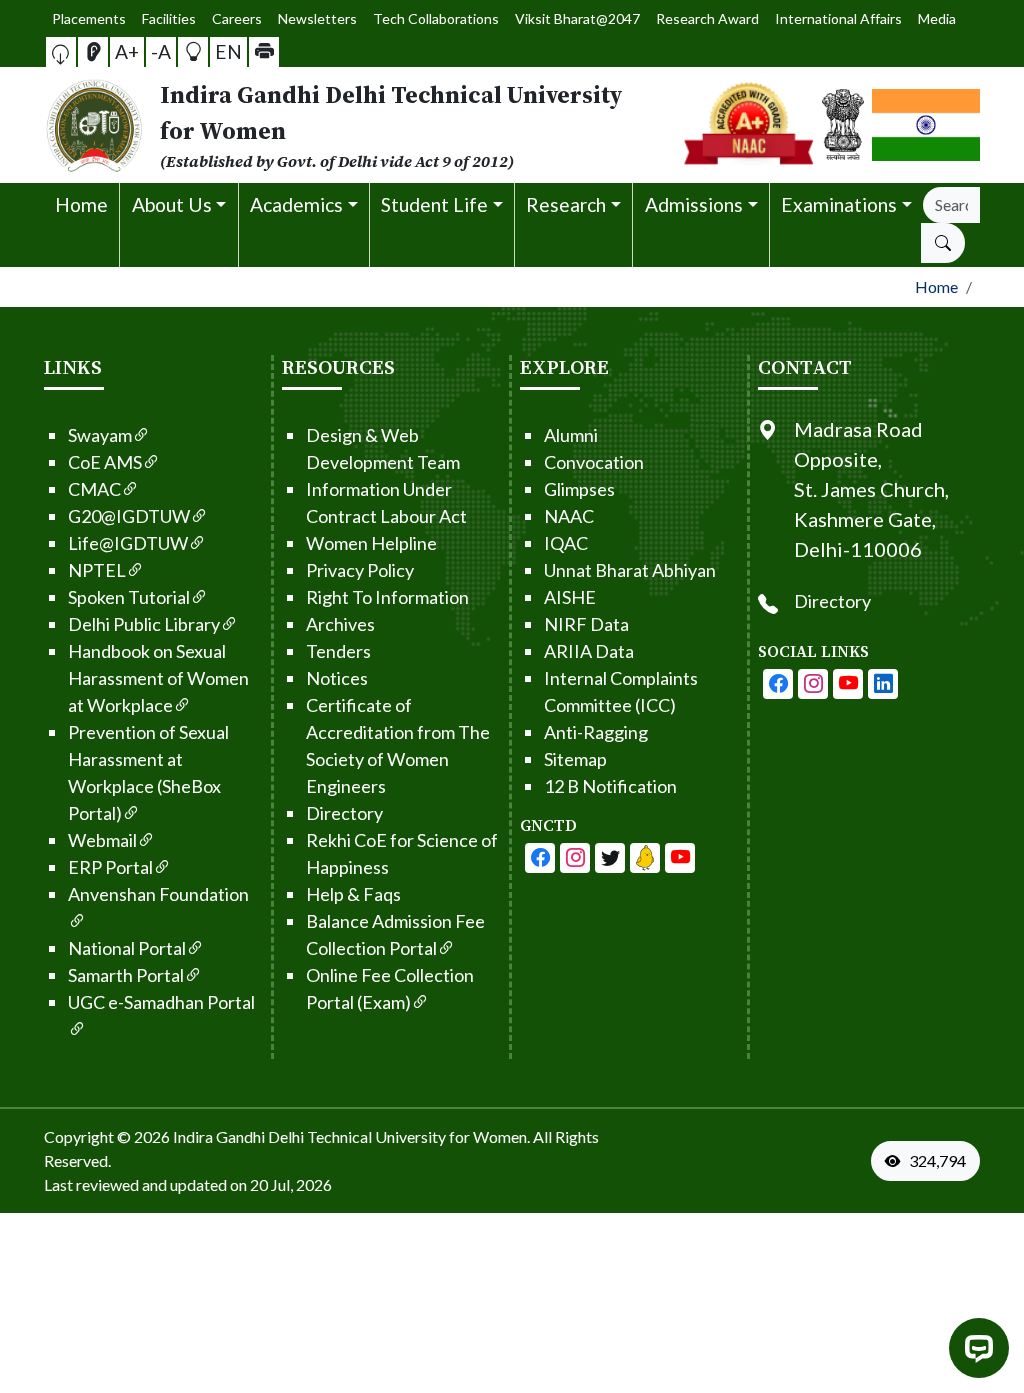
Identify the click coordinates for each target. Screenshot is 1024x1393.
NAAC (569, 516)
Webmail (102, 840)
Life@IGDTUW (128, 543)
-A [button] (161, 51)
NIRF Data (586, 624)
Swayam (100, 435)
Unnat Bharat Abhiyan (630, 570)
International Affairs (838, 18)
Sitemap (575, 759)
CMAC (94, 489)
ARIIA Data (589, 651)
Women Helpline (371, 543)
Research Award (707, 18)
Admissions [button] (694, 204)
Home (81, 204)
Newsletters (317, 18)
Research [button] (566, 204)
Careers (237, 18)
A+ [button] (127, 51)
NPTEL (97, 570)
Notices (337, 678)
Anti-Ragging (596, 732)
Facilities (169, 18)
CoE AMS (105, 462)
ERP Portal (110, 867)
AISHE (570, 597)
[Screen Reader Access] (93, 52)
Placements (89, 18)
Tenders (338, 651)
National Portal (127, 948)
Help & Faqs (353, 894)
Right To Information (387, 597)
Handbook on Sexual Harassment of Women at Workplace (158, 678)
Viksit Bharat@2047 (577, 18)
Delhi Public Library (144, 624)
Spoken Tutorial (129, 597)
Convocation (594, 462)
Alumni (571, 435)
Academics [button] (296, 204)
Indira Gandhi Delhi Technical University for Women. (351, 1136)
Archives (340, 624)
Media (937, 18)
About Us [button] (172, 204)
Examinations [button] (839, 204)
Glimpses (579, 489)
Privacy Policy (360, 570)
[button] (61, 52)
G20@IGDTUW (129, 516)
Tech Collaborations (436, 18)
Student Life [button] (434, 204)
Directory (344, 813)
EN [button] (228, 51)
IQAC (566, 543)
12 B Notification (610, 786)
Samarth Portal (126, 975)
